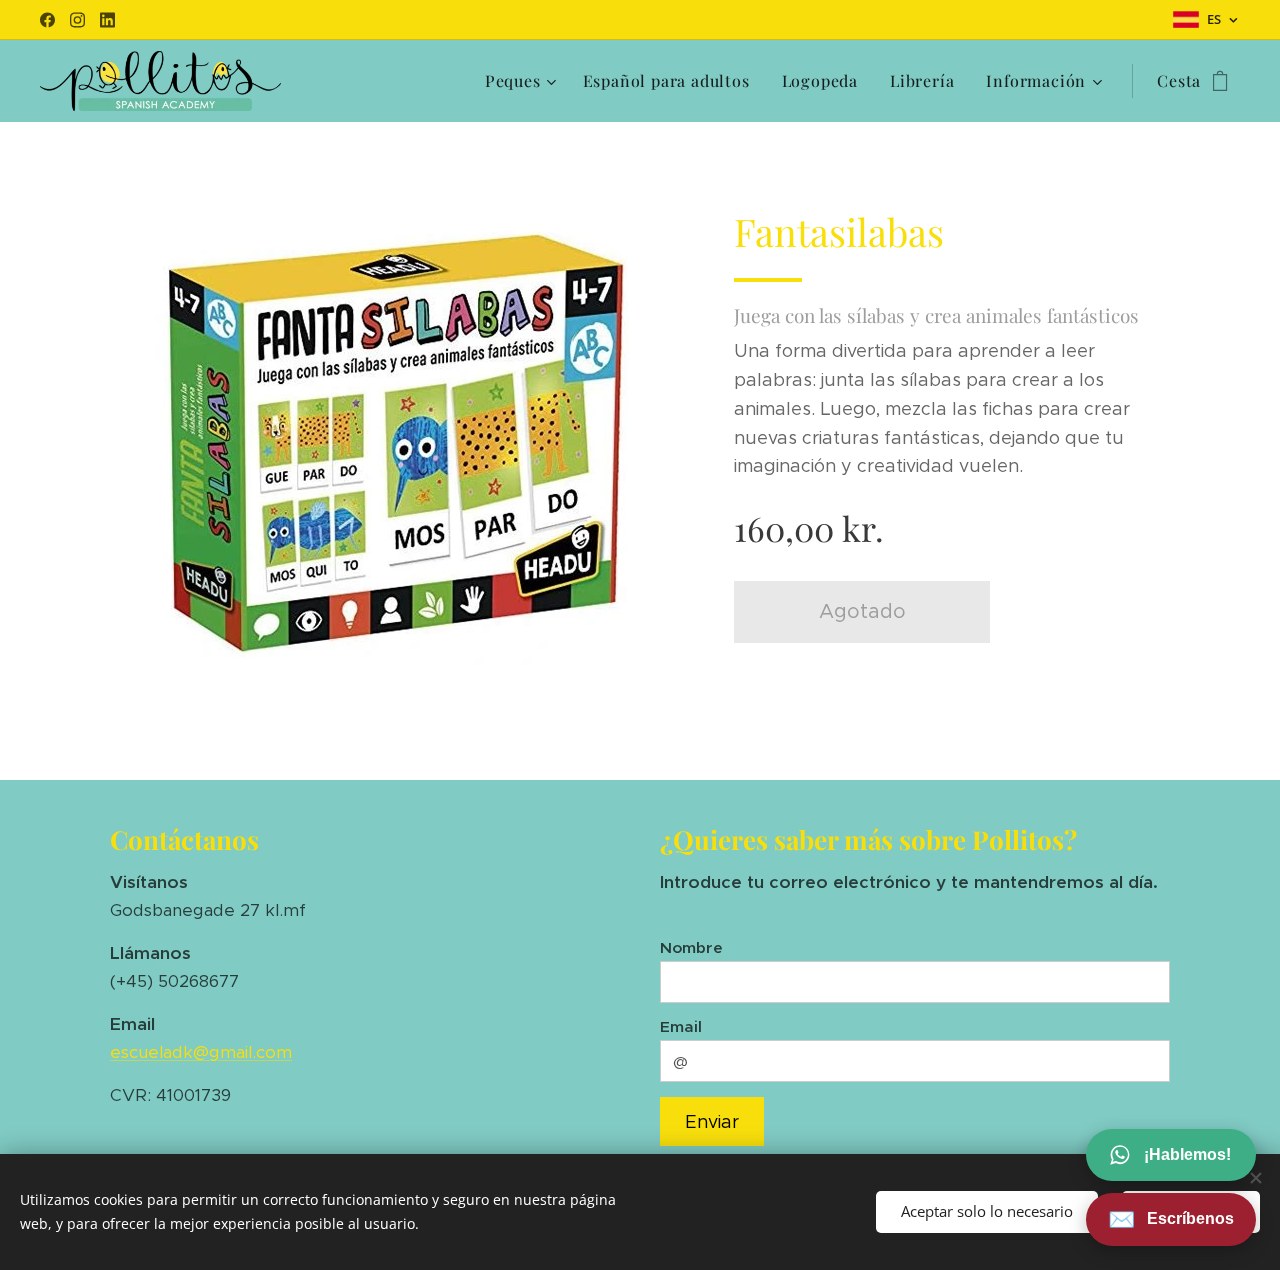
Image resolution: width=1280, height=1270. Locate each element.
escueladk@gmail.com (201, 1052)
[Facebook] (47, 20)
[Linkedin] (107, 20)
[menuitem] (523, 81)
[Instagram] (77, 20)
